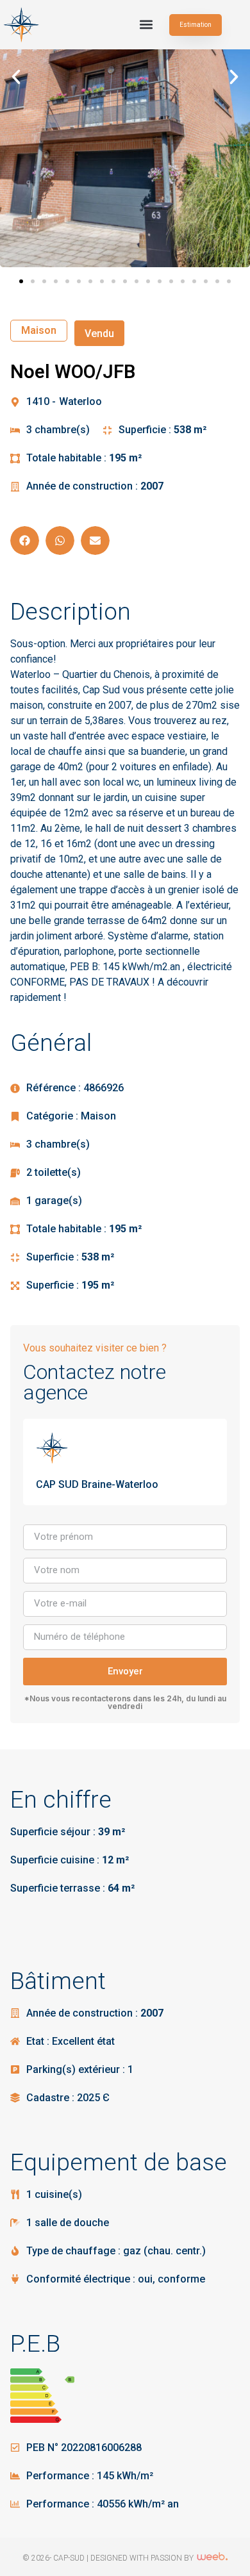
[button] (146, 25)
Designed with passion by (143, 2558)
